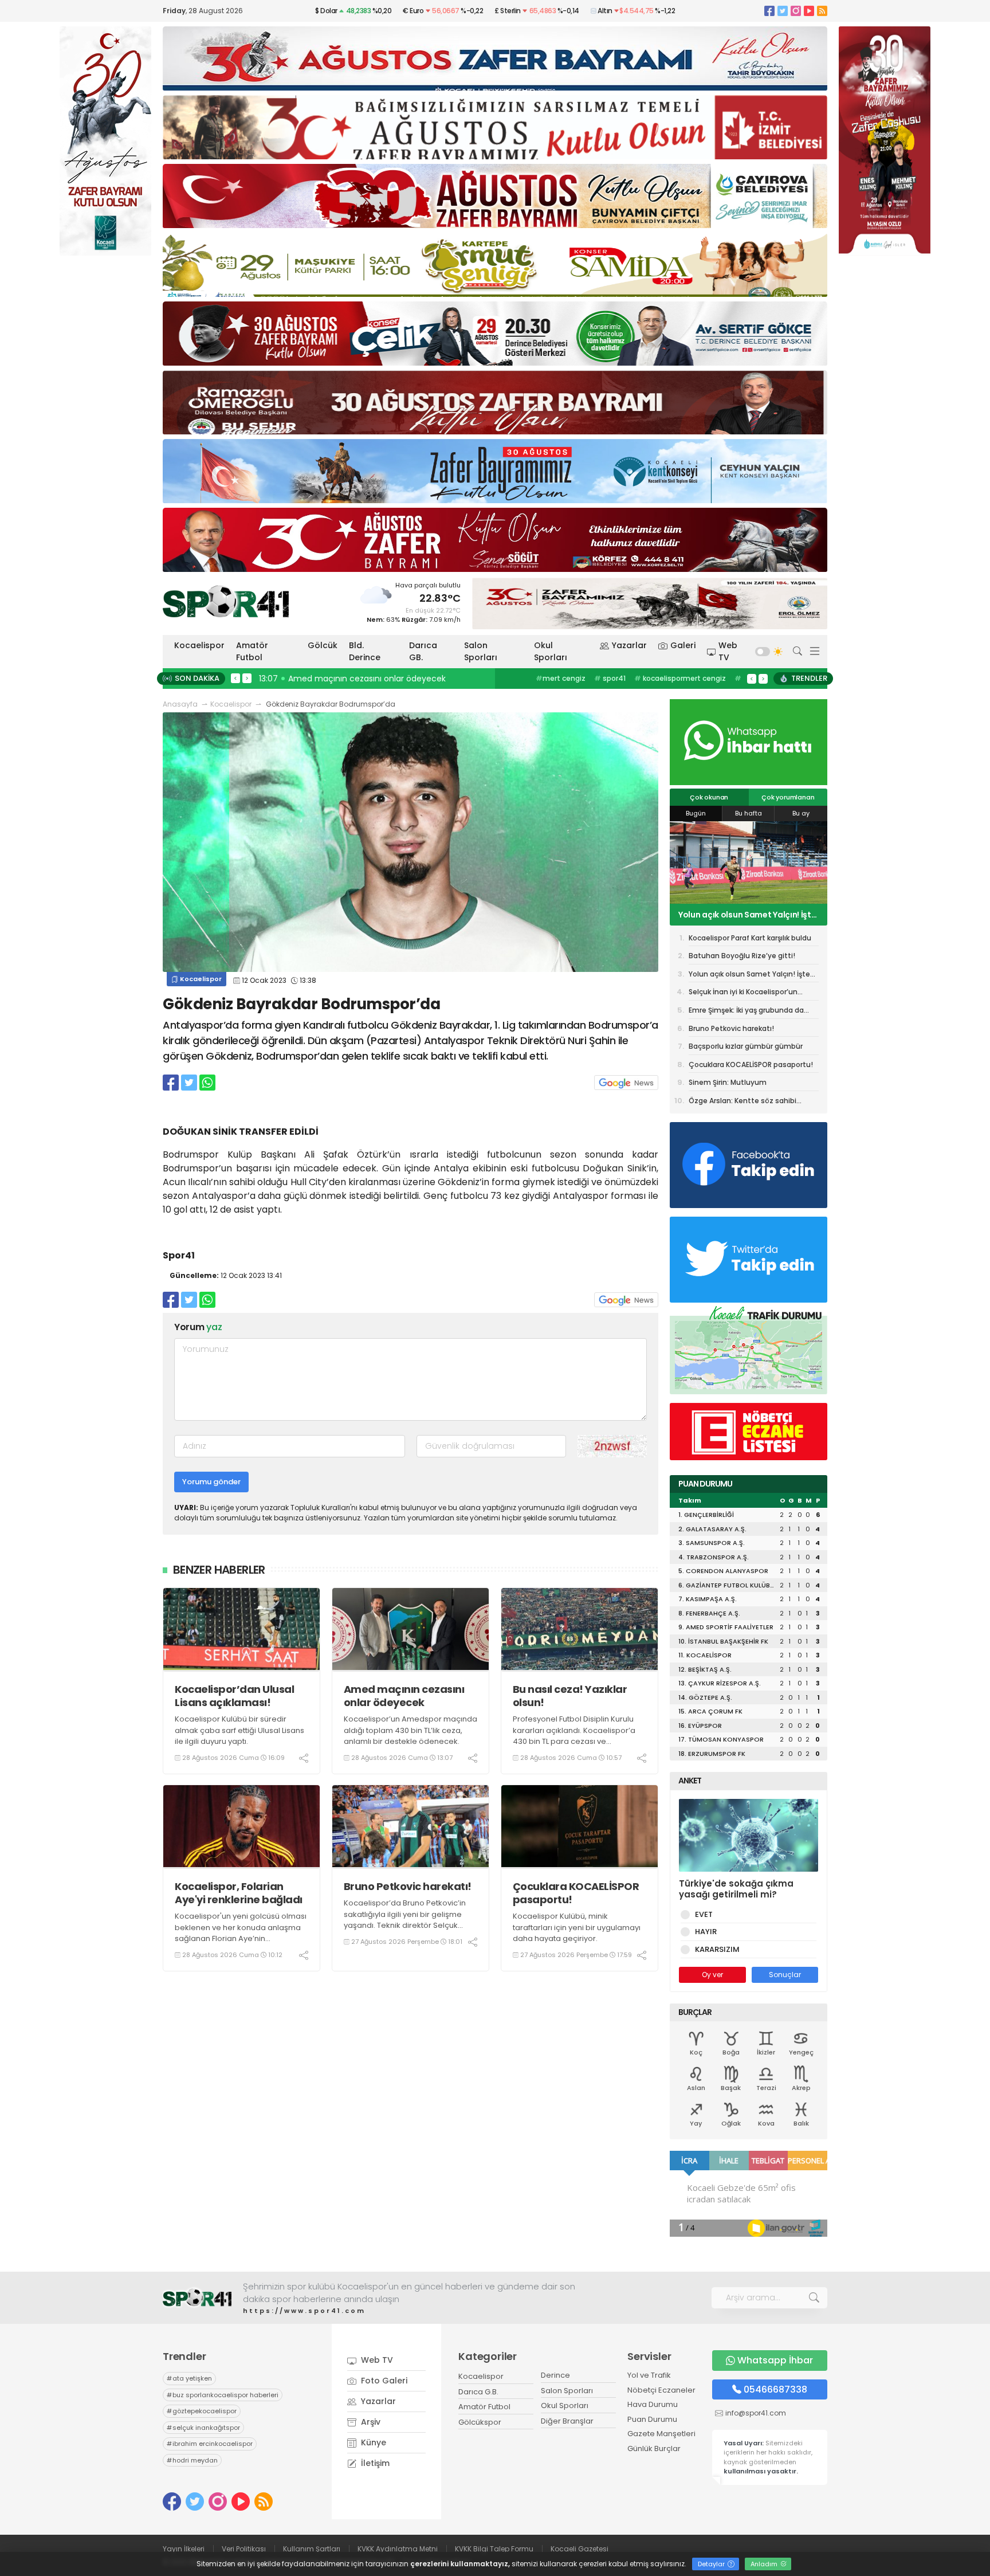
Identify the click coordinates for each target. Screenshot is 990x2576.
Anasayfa (180, 704)
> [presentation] (247, 678)
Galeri (683, 645)
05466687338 (775, 2389)
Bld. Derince (365, 651)
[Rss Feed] (822, 11)
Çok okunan (709, 797)
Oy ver (712, 1975)
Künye (372, 2442)
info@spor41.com (756, 2413)
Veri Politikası (244, 2549)
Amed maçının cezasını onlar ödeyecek (404, 1696)
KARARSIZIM (717, 1949)
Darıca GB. (423, 651)
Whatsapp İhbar (775, 2360)
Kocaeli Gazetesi (580, 2549)
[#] (197, 2298)
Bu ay (801, 813)
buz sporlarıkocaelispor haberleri (678, 678)
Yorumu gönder (211, 1482)
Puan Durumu (652, 2419)
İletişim (374, 2463)
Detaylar (712, 2564)
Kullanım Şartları (312, 2549)
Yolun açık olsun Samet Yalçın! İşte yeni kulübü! (747, 915)
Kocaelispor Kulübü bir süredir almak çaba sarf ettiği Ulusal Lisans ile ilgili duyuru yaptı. (239, 1730)
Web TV (728, 651)
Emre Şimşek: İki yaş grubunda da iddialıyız (746, 1012)
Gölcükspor (480, 2422)
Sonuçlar (785, 1975)
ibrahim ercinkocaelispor (210, 2444)
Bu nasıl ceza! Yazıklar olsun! (570, 1696)
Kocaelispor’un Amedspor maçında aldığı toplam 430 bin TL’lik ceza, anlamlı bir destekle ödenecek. (410, 1730)
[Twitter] (783, 11)
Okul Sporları (551, 651)
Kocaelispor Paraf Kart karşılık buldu (750, 938)
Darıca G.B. (478, 2392)
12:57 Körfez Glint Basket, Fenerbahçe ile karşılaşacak (367, 679)
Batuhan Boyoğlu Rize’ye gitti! (742, 956)
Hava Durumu (653, 2404)
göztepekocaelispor (202, 2411)
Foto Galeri (383, 2381)
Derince (555, 2375)
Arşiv (370, 2422)
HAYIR (706, 1932)
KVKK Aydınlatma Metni (398, 2549)
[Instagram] (796, 11)
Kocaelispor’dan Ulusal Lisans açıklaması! (234, 1696)
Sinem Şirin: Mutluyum (728, 1082)
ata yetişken (584, 678)
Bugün (696, 813)
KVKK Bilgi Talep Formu (494, 2549)
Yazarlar (629, 645)
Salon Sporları (481, 651)
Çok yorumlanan (788, 797)
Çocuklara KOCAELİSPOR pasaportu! (576, 1893)
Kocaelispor (199, 645)
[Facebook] (769, 11)
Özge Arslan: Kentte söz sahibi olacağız (742, 1102)
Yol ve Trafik (649, 2375)
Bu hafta (749, 813)
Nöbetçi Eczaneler (661, 2390)
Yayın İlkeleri (184, 2549)
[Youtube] (809, 11)
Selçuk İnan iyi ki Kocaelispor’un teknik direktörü (743, 994)
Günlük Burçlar (654, 2448)
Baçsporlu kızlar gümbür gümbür (746, 1046)
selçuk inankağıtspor (203, 2428)
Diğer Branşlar (567, 2421)
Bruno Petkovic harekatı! (408, 1886)
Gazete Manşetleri (661, 2434)
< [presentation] (235, 678)
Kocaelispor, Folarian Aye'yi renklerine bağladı (239, 1893)
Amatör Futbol (252, 651)
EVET (704, 1914)
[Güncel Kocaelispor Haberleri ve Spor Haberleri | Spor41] (226, 601)
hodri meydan (192, 2460)
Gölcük (323, 645)
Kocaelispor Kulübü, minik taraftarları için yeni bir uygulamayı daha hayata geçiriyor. (577, 1927)
